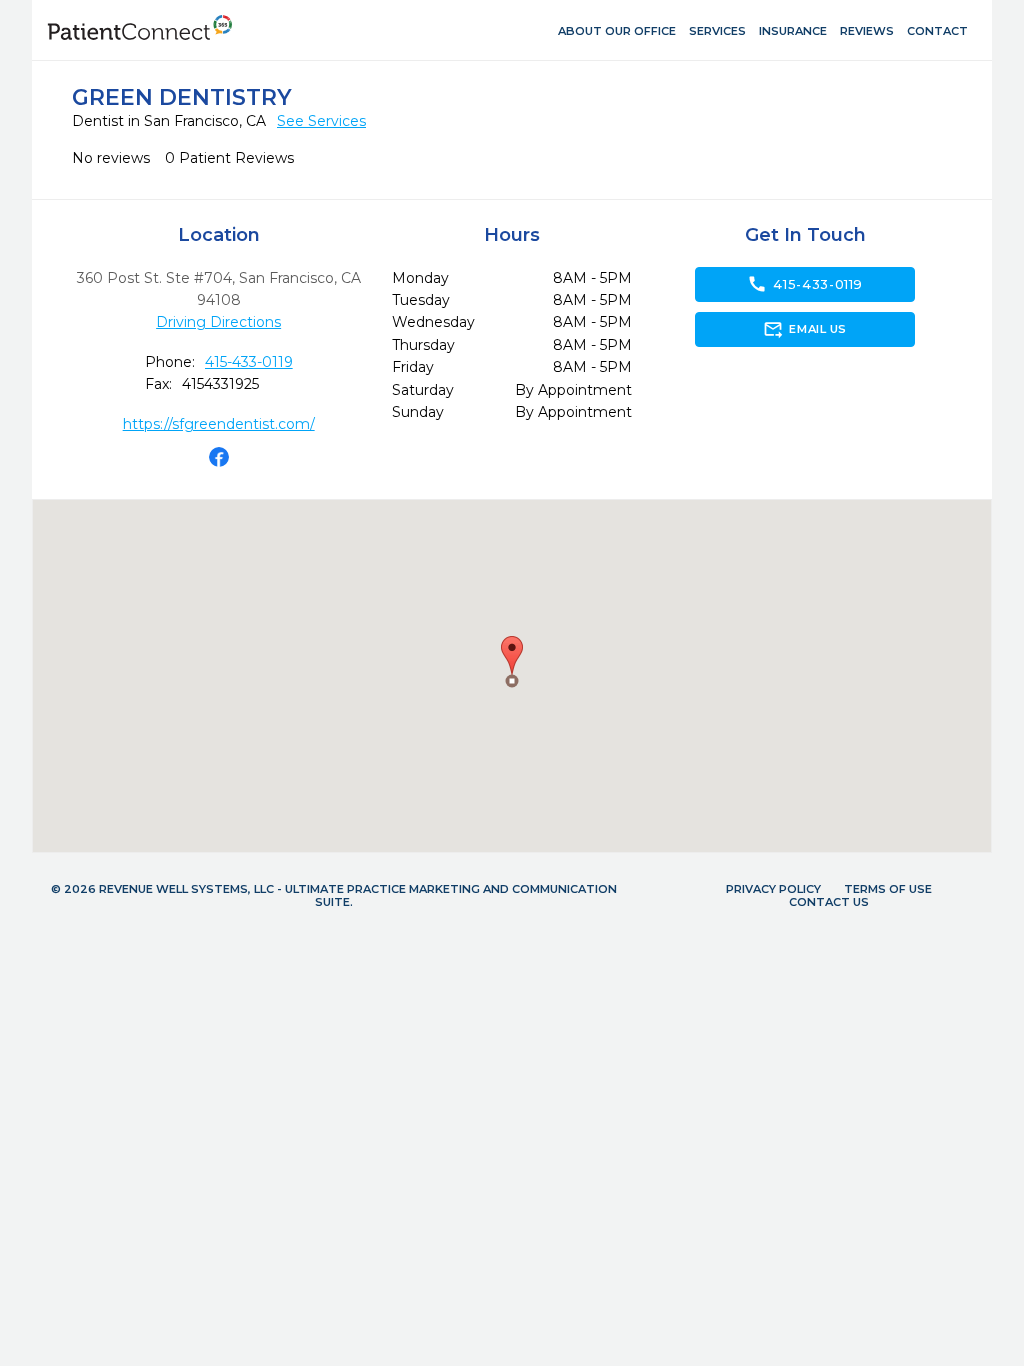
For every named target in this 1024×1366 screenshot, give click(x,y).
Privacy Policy (773, 889)
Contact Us (829, 902)
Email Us (804, 329)
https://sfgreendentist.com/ (219, 424)
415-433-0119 (249, 362)
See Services (321, 121)
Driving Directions (218, 322)
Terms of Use (888, 889)
